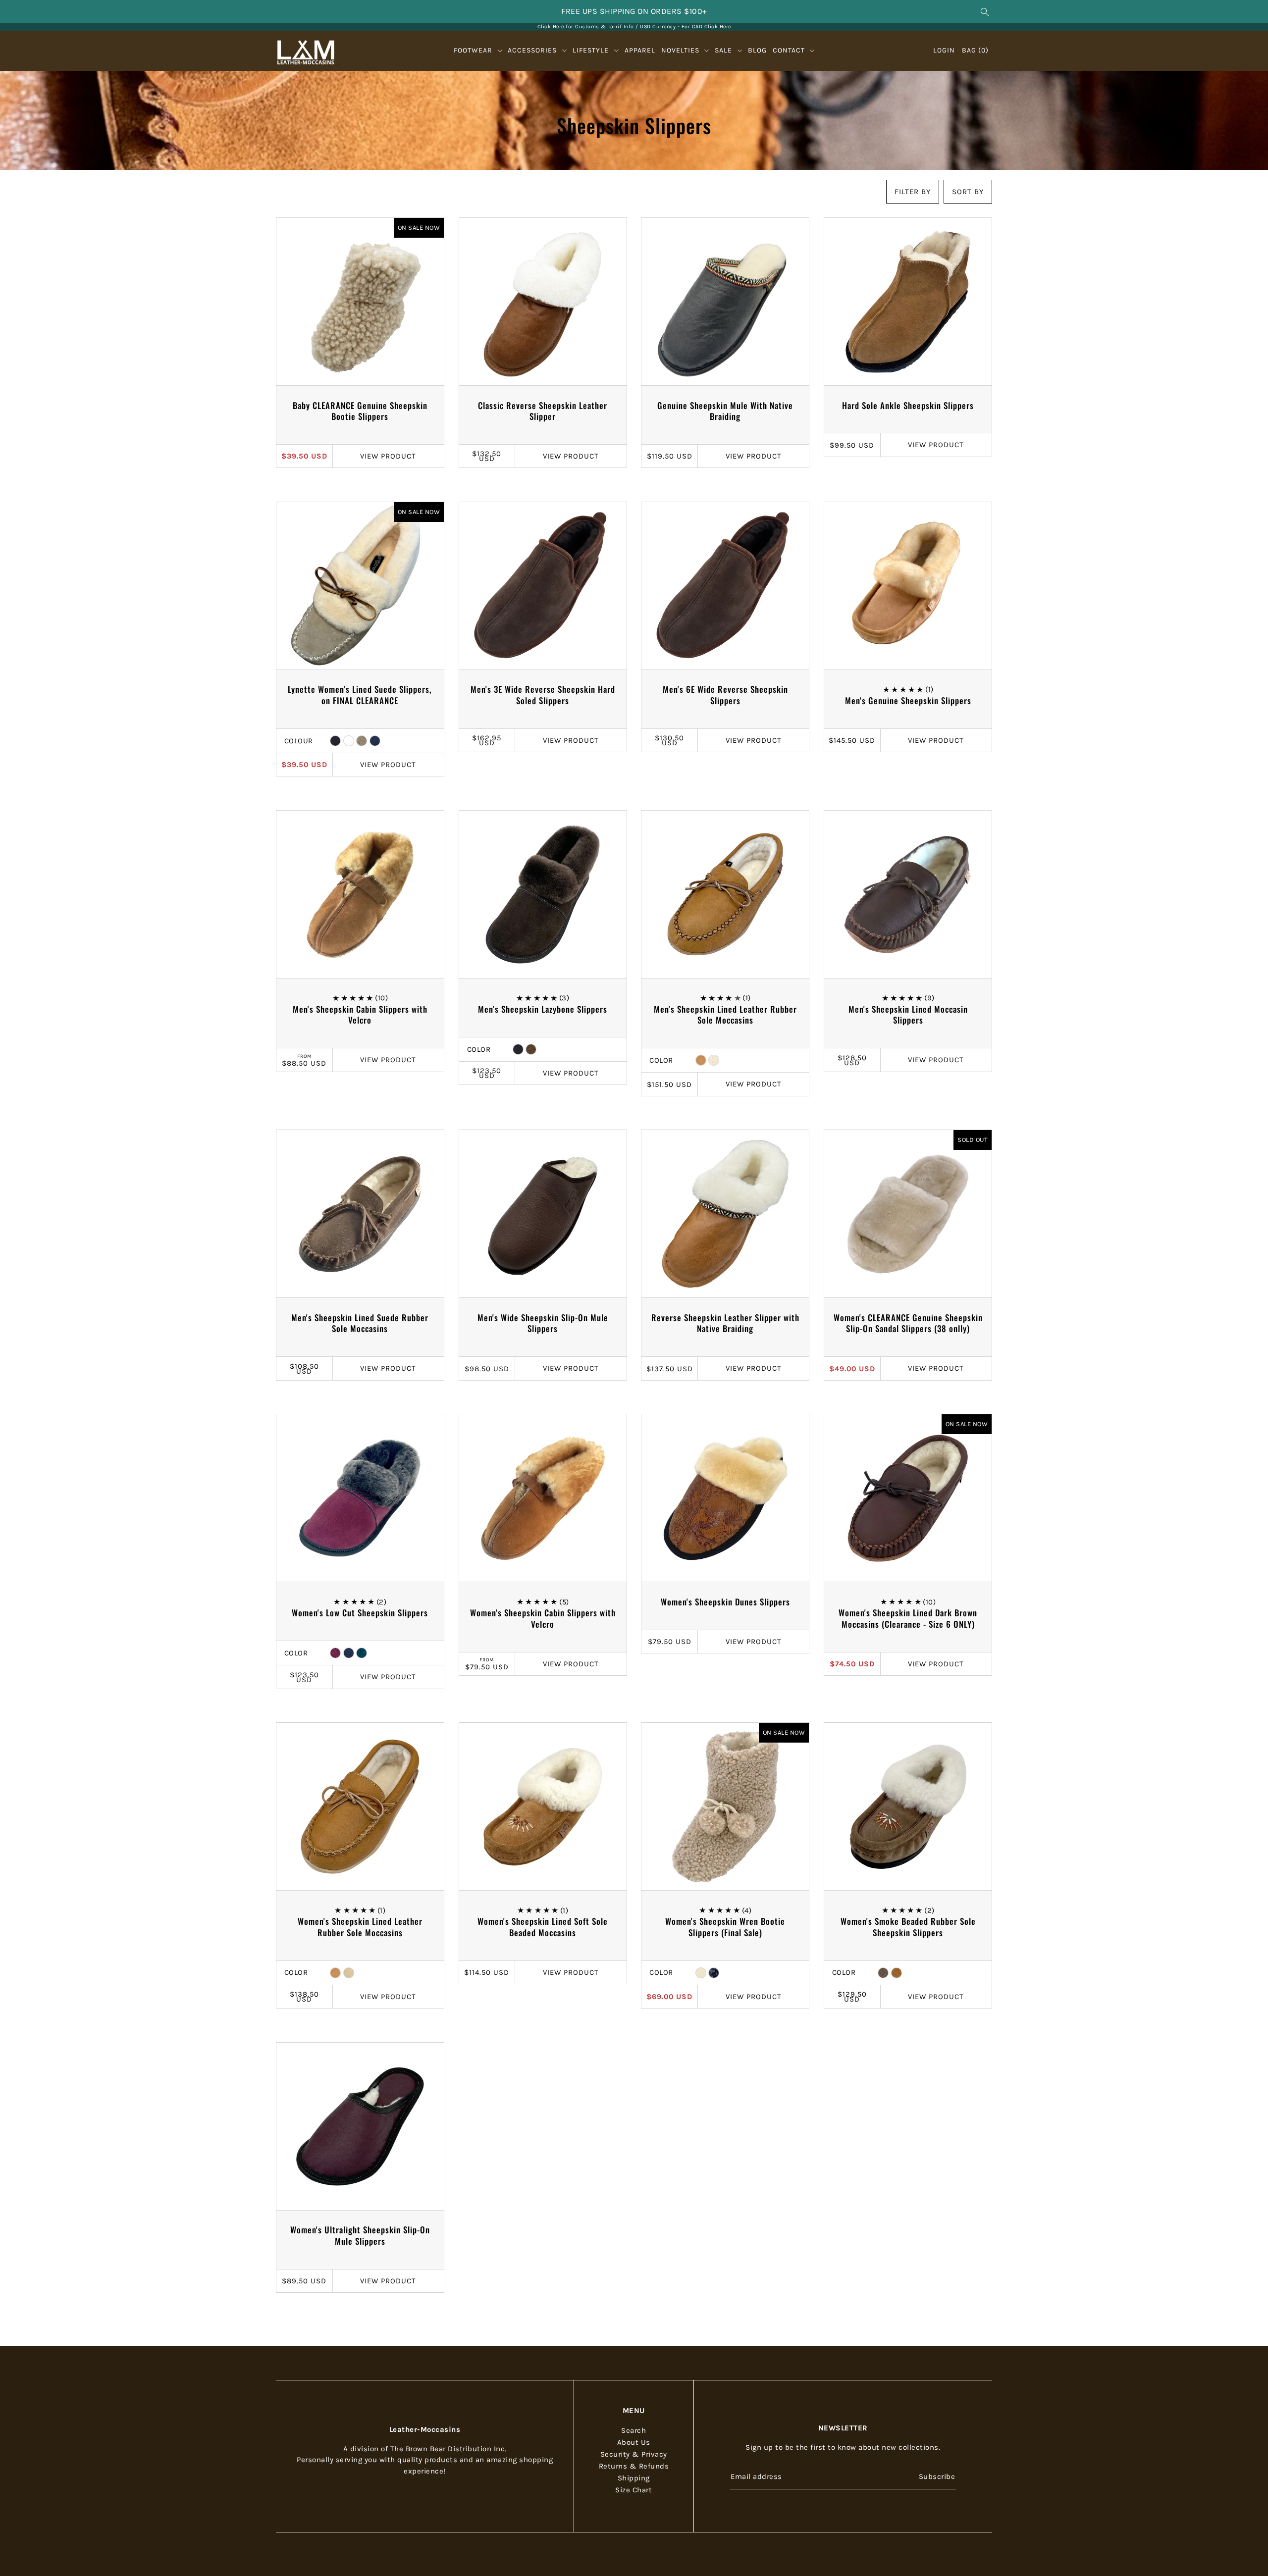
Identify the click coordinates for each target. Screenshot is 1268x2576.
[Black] (335, 741)
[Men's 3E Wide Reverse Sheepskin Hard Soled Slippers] (543, 586)
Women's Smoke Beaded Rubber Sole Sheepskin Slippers (908, 1927)
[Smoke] (883, 1973)
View (388, 456)
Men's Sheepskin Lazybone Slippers (543, 1009)
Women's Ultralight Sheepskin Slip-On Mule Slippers (360, 2235)
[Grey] (362, 741)
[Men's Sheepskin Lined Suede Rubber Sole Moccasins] (360, 1214)
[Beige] (701, 1973)
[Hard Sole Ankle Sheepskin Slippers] (908, 302)
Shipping (634, 2477)
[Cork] (701, 1060)
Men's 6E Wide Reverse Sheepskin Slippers (725, 695)
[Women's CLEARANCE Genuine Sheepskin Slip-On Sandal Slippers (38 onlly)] (908, 1214)
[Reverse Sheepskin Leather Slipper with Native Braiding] (725, 1214)
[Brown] (531, 1049)
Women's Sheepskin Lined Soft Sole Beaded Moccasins (543, 1927)
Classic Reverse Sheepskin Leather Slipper (543, 411)
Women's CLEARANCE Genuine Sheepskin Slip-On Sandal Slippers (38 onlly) (908, 1323)
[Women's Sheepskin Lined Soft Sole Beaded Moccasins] (543, 1806)
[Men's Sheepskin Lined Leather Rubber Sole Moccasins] (725, 894)
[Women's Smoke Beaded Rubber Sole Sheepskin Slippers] (908, 1806)
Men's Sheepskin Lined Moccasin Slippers (908, 1015)
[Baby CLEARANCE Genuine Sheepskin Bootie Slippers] (360, 302)
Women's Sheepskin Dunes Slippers (725, 1602)
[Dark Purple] (714, 1973)
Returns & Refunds (634, 2466)
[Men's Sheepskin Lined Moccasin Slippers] (908, 894)
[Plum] (335, 1653)
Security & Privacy (634, 2454)
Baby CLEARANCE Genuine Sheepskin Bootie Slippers (360, 411)
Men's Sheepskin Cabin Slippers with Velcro (360, 1015)
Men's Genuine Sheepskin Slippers (908, 700)
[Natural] (714, 1060)
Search (634, 2430)
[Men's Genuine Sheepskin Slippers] (908, 586)
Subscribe (937, 2476)
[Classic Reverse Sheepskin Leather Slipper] (543, 302)
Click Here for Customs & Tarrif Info (586, 26)
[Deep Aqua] (362, 1653)
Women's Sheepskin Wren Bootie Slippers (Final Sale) (725, 1927)
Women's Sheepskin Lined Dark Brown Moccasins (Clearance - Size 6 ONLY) (908, 1618)
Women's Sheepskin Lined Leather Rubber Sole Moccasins (360, 1927)
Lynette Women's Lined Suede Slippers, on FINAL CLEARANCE (360, 695)
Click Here (718, 26)
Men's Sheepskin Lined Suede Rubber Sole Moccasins (360, 1323)
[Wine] (349, 741)
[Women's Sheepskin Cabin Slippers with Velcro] (543, 1498)
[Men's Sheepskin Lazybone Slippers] (543, 894)
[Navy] (375, 741)
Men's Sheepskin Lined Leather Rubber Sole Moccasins (725, 1015)
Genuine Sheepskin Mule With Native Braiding (725, 411)
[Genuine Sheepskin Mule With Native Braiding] (725, 302)
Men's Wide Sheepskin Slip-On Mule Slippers (543, 1323)
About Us (634, 2442)
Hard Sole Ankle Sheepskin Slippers (908, 405)
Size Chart (634, 2489)
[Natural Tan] (349, 1973)
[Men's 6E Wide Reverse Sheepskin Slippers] (725, 586)
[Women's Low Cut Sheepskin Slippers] (360, 1498)
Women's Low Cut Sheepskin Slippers (360, 1613)
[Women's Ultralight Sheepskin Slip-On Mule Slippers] (360, 2126)
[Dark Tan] (897, 1973)
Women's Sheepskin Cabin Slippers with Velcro (543, 1618)
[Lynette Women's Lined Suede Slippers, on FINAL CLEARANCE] (360, 586)
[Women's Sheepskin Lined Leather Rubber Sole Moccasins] (360, 1806)
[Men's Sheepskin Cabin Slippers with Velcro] (360, 894)
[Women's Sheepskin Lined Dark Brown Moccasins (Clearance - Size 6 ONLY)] (908, 1498)
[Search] (985, 11)
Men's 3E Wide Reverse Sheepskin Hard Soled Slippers (543, 695)
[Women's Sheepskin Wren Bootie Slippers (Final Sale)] (725, 1806)
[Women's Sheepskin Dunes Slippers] (725, 1498)
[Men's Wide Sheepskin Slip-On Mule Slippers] (543, 1214)
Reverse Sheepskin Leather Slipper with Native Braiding (725, 1323)
